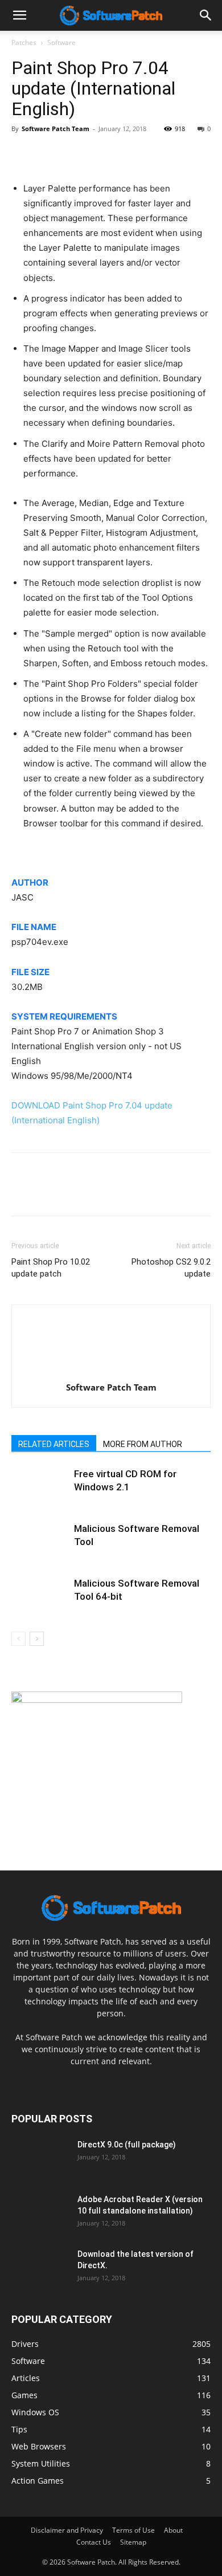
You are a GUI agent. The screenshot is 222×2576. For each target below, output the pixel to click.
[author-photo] (111, 1371)
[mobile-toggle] (19, 15)
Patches (24, 42)
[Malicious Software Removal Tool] (40, 1542)
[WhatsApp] (101, 154)
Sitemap (133, 2542)
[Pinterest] (75, 154)
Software (61, 42)
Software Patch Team (55, 129)
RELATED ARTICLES (54, 1444)
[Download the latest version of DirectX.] (40, 2268)
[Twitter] (49, 154)
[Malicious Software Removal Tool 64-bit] (40, 1597)
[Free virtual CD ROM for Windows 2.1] (40, 1487)
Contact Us (94, 2542)
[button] (206, 15)
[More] (128, 154)
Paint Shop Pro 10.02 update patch (51, 1268)
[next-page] (37, 1639)
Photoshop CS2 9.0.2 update (171, 1268)
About (173, 2530)
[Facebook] (23, 154)
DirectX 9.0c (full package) (127, 2145)
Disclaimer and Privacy (67, 2530)
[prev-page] (18, 1639)
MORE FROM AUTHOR (143, 1444)
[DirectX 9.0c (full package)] (40, 2159)
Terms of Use (133, 2530)
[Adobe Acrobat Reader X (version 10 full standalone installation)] (40, 2214)
